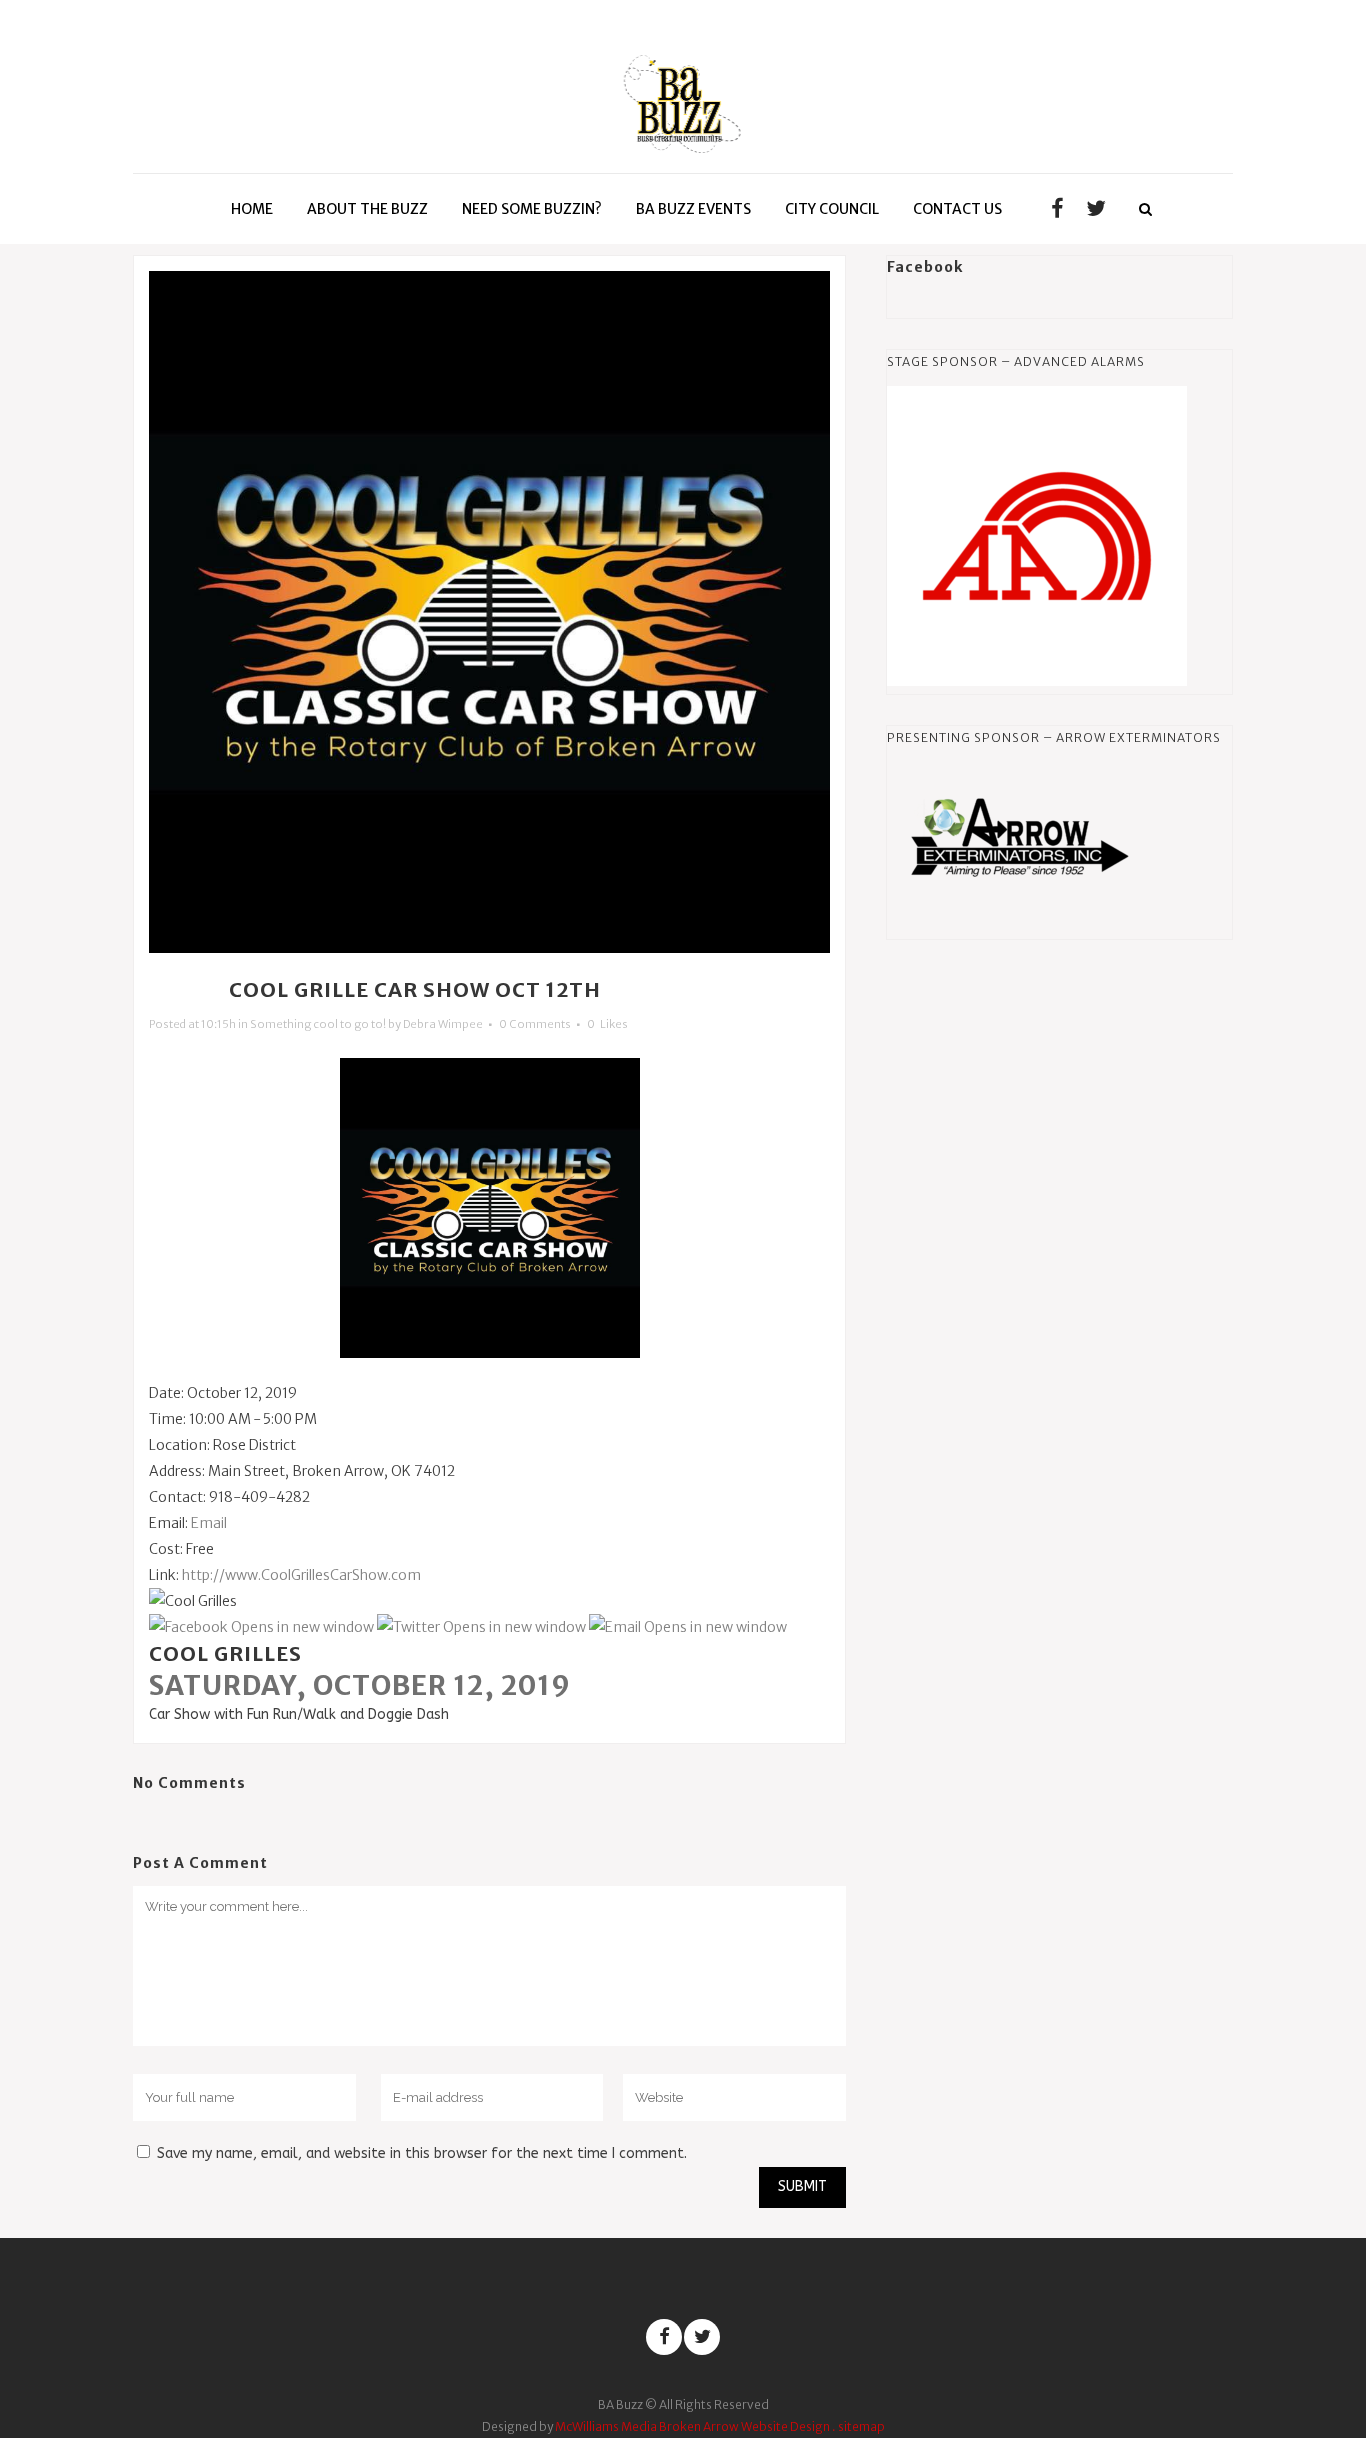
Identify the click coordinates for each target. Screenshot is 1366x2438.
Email (209, 1523)
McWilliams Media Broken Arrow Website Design (692, 2426)
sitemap (861, 2426)
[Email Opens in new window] (688, 1627)
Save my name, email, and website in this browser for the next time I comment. (422, 2153)
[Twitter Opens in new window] (481, 1627)
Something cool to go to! (318, 1024)
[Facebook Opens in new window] (261, 1627)
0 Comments (535, 1024)
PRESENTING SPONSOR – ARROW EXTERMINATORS (1054, 737)
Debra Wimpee (443, 1024)
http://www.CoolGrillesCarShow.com (301, 1575)
